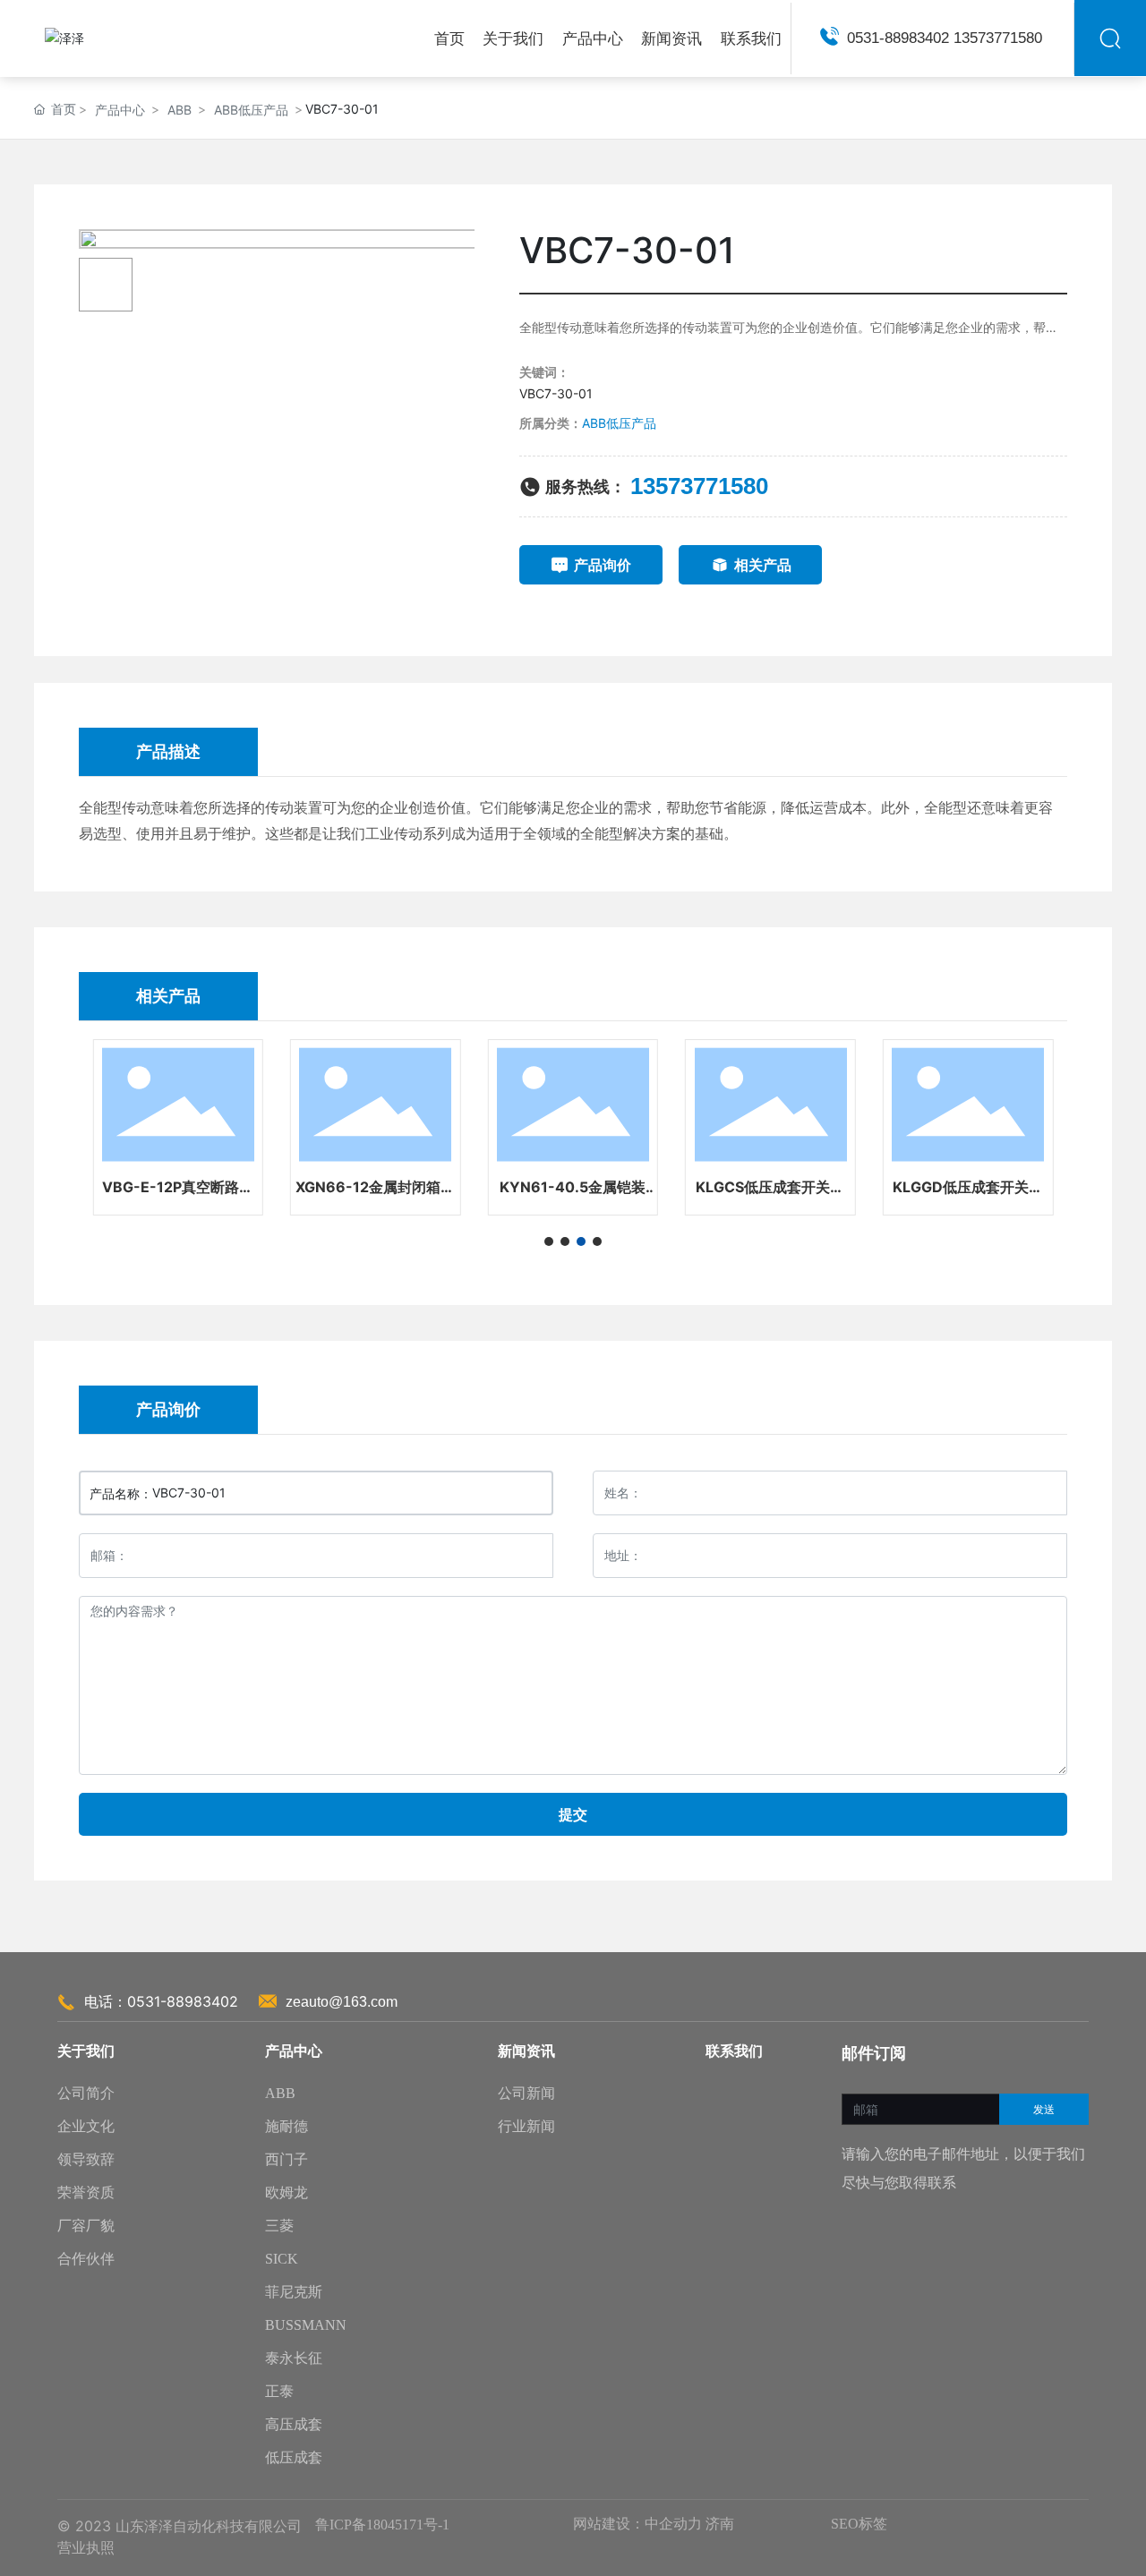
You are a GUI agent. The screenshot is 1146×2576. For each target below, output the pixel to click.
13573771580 (998, 38)
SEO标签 (859, 2524)
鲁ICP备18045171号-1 (382, 2525)
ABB (180, 110)
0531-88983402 (900, 38)
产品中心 (120, 110)
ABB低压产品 (251, 110)
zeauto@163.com (342, 2002)
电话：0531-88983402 (161, 2001)
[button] (549, 1241)
